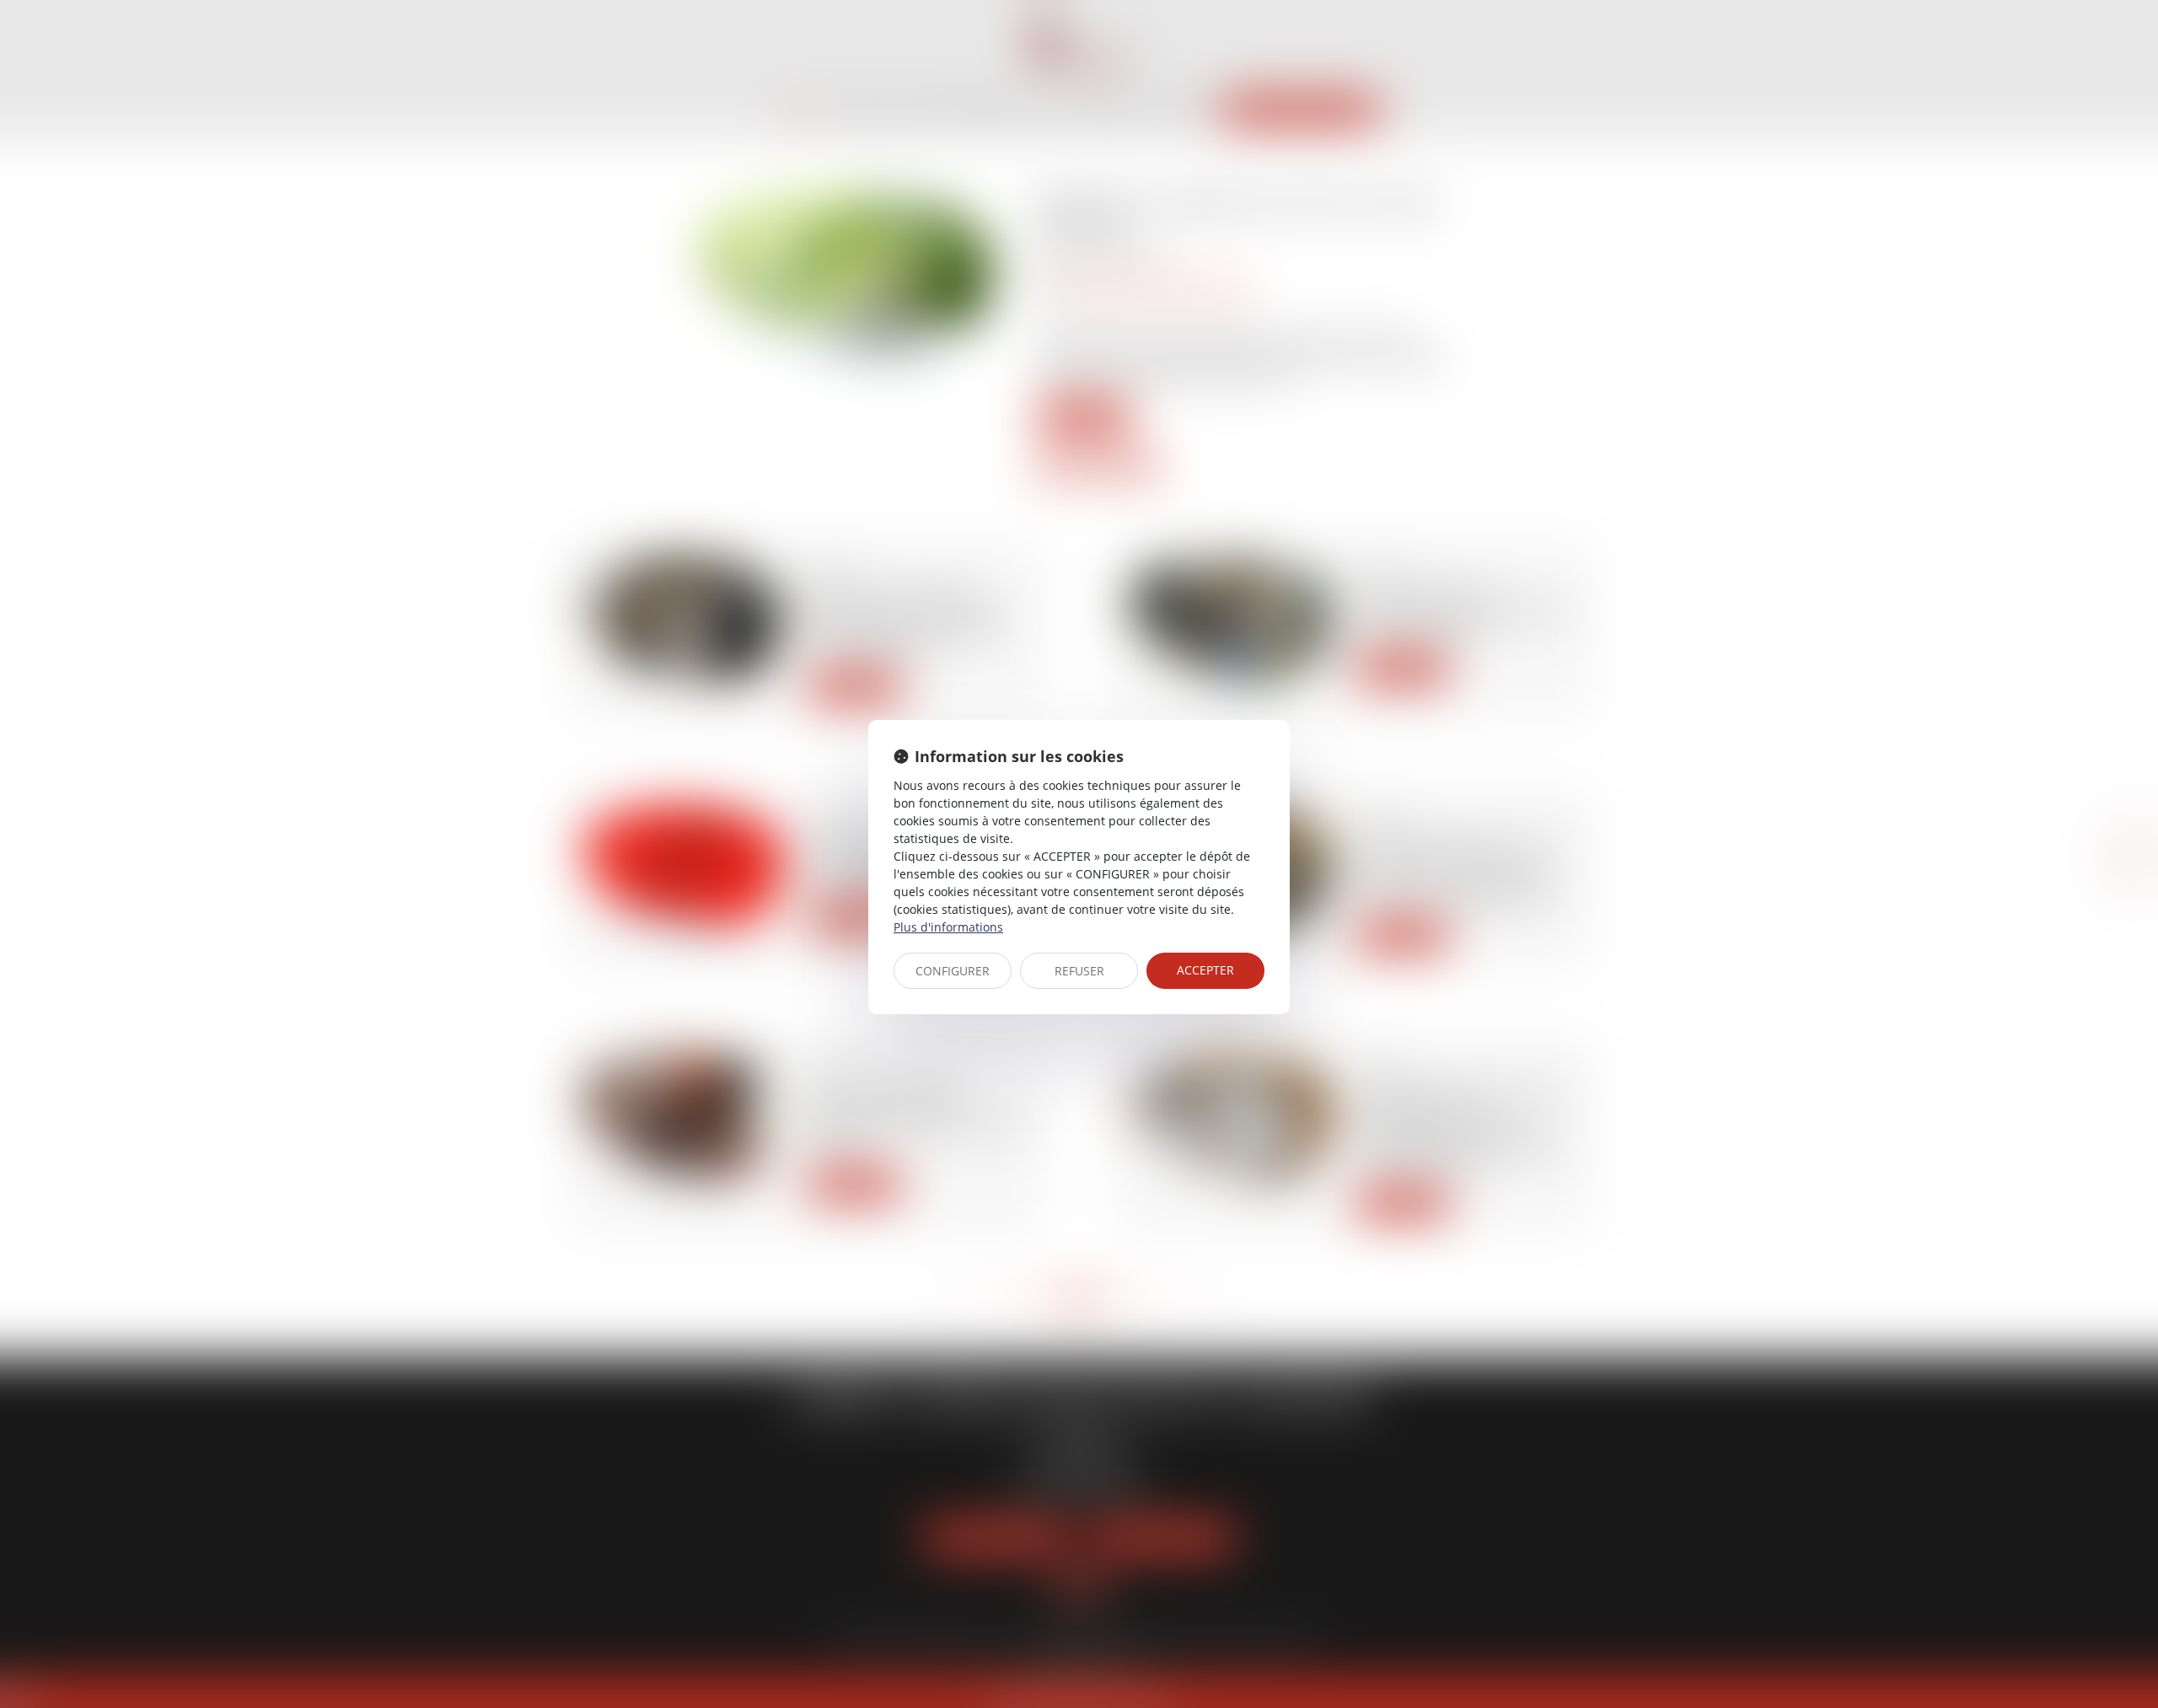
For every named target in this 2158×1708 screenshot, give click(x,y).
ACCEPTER (1205, 970)
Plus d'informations (948, 927)
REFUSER (1079, 971)
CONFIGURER (953, 971)
